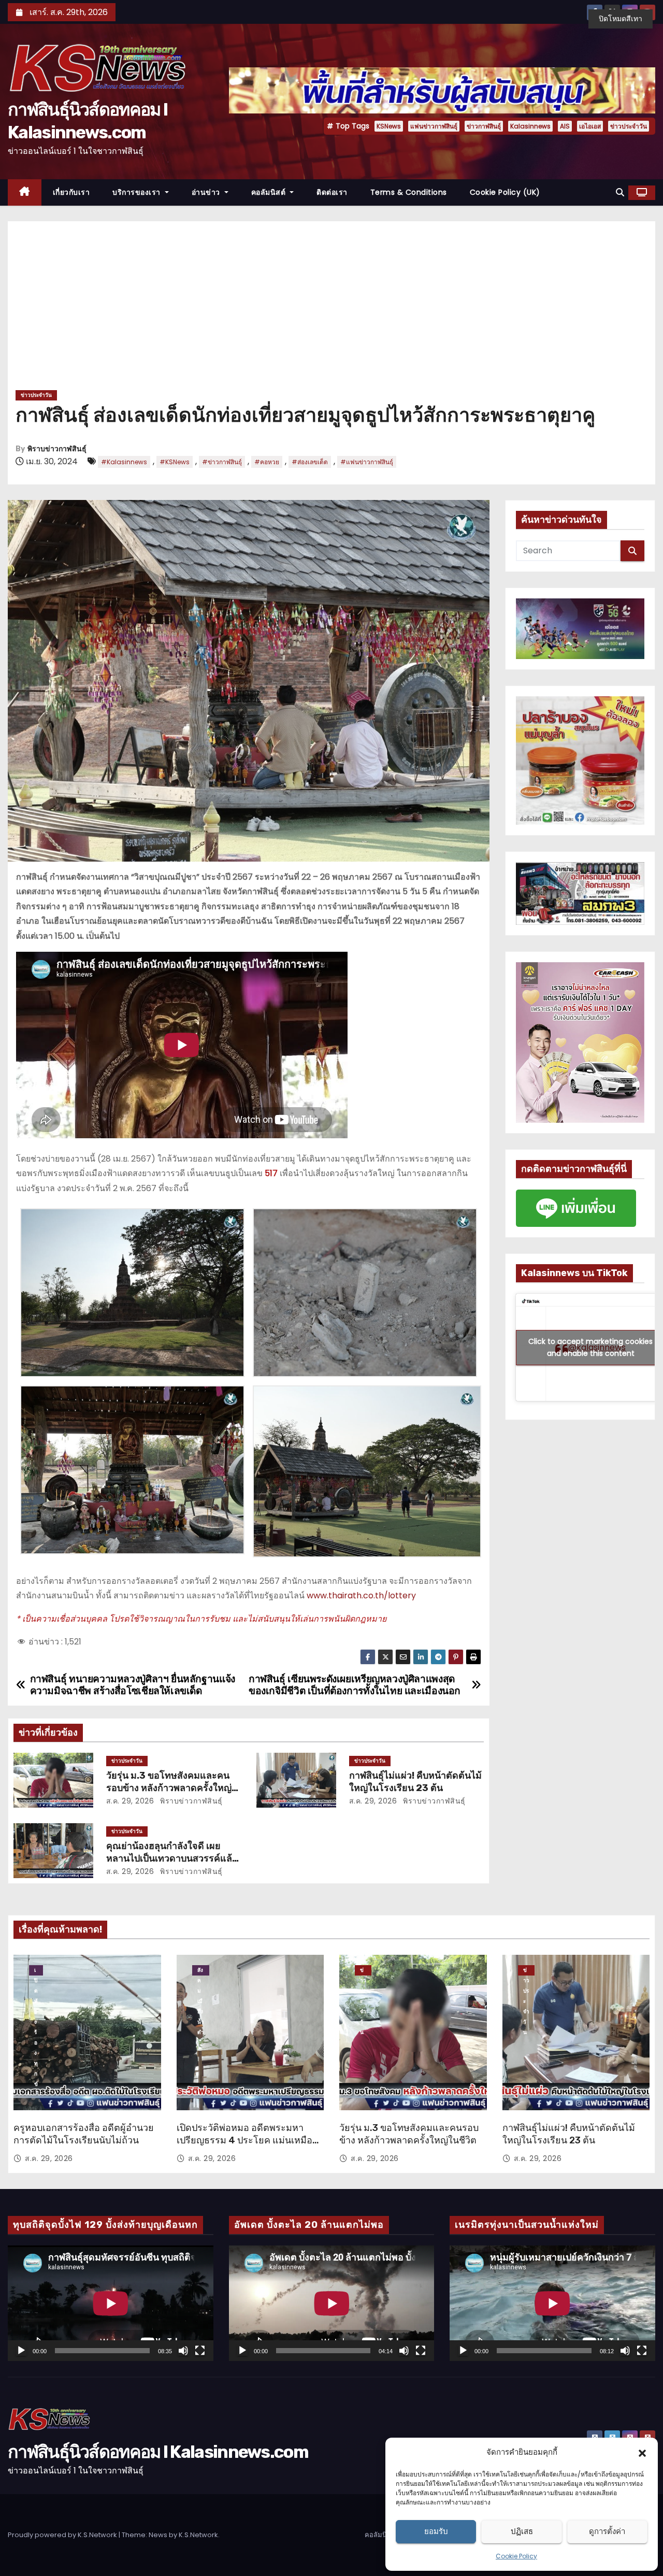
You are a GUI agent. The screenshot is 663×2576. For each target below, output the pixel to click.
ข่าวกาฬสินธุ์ (484, 126)
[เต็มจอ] (200, 2351)
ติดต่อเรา (332, 192)
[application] (111, 2303)
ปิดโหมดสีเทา (621, 19)
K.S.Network (198, 2535)
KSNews (389, 126)
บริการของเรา (138, 192)
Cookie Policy (516, 2556)
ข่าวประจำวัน (629, 126)
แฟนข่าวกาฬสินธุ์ (434, 126)
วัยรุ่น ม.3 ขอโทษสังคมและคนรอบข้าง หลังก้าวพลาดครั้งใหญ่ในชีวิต (169, 1788)
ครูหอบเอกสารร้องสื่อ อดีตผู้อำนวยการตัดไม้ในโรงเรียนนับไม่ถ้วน (84, 2134)
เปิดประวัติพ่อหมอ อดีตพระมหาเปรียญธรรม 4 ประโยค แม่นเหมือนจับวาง (248, 2140)
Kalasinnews (530, 126)
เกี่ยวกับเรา (71, 192)
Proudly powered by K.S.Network (63, 2535)
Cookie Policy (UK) (505, 192)
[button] (642, 2452)
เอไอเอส (590, 126)
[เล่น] (21, 2351)
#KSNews (175, 462)
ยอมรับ (436, 2531)
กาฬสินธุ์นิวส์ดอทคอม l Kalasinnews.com (158, 2452)
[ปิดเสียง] (183, 2351)
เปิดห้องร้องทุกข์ (36, 1971)
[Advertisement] (331, 309)
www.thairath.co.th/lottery (361, 1595)
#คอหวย (267, 462)
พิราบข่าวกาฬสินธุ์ (57, 449)
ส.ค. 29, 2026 (130, 1801)
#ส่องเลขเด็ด (310, 462)
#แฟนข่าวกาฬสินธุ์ (367, 462)
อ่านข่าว (207, 192)
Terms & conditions (409, 192)
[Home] (25, 192)
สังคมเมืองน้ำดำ (201, 1971)
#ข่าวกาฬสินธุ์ (222, 462)
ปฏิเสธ (522, 2531)
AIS (565, 126)
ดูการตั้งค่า (607, 2531)
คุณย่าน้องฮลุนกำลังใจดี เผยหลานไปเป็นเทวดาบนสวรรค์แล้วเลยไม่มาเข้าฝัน (172, 1858)
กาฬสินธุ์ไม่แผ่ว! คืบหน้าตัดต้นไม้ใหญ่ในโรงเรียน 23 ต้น (415, 1782)
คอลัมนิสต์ (270, 192)
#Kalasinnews (124, 462)
